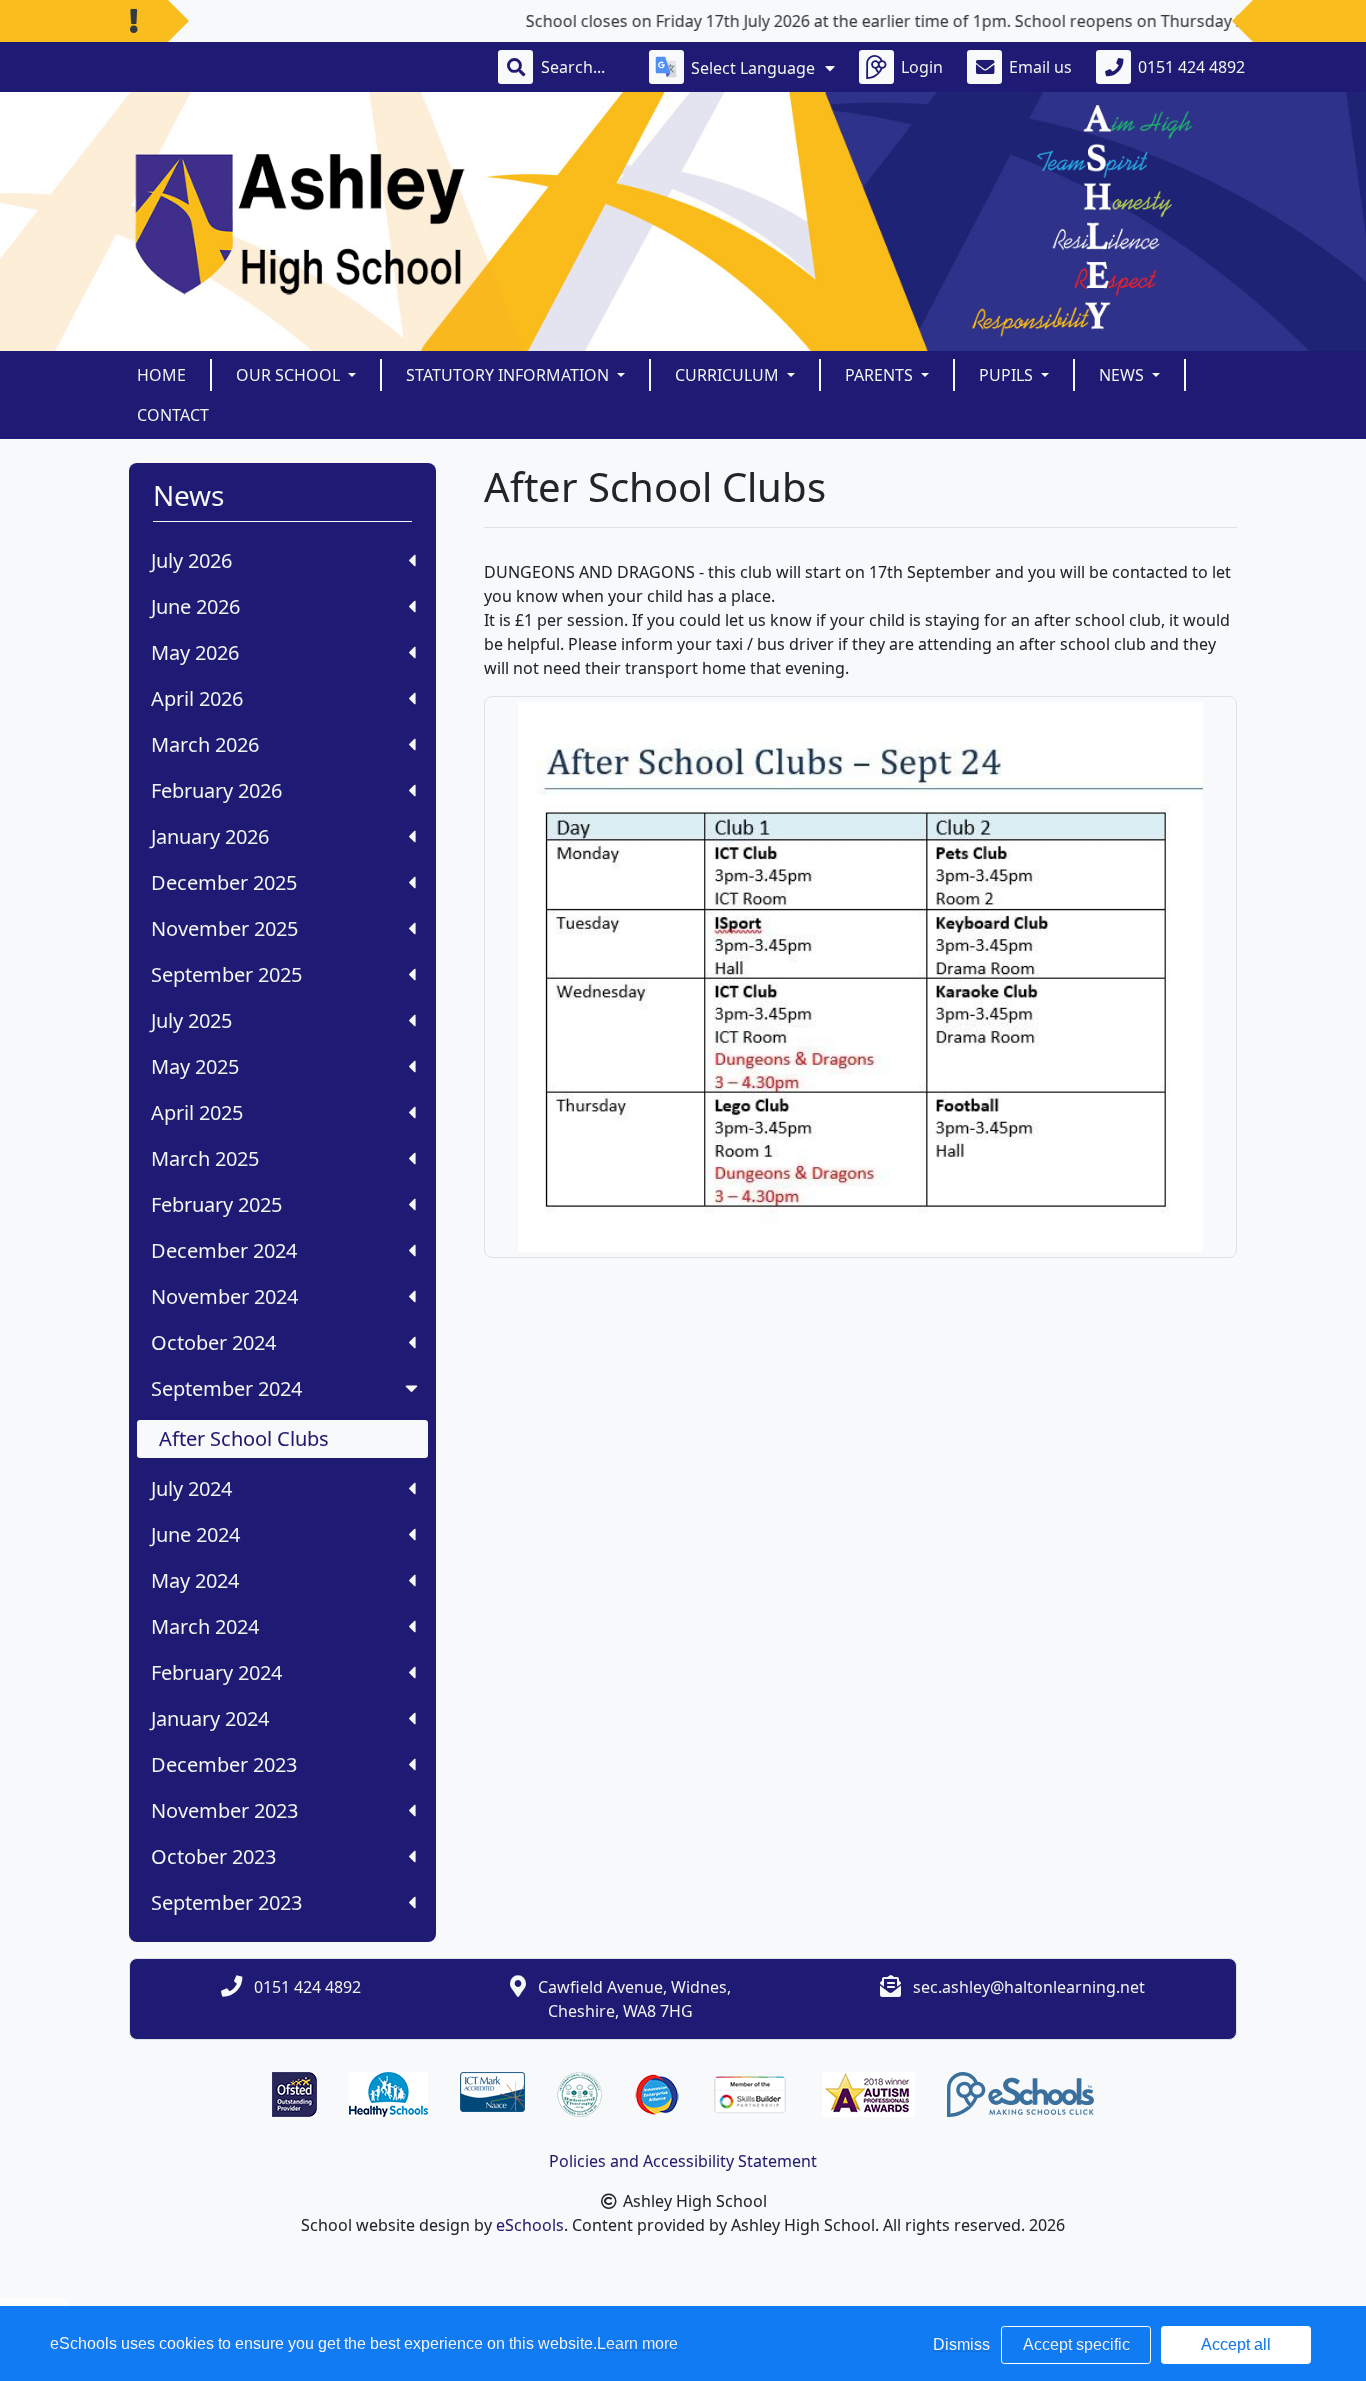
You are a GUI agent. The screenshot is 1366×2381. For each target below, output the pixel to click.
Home (161, 375)
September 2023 (226, 1902)
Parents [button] (881, 375)
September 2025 (226, 974)
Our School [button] (290, 375)
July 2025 (191, 1020)
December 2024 (224, 1250)
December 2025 (224, 882)
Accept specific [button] (1076, 2344)
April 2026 (197, 698)
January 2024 (210, 1718)
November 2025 (224, 928)
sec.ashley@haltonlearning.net (1029, 1987)
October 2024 (213, 1342)
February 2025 (216, 1204)
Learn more (637, 2343)
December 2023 (224, 1764)
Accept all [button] (1236, 2344)
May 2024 (195, 1580)
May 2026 (195, 652)
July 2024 (191, 1488)
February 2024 (216, 1672)
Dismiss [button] (961, 2344)
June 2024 (195, 1534)
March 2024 (205, 1626)
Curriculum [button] (729, 375)
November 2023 (224, 1810)
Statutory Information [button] (509, 375)
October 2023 (213, 1856)
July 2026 (191, 560)
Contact (173, 415)
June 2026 (195, 606)
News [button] (1123, 375)
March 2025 (205, 1158)
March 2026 (205, 744)
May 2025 (195, 1066)
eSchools (530, 2225)
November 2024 (224, 1296)
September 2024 (226, 1388)
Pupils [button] (1008, 375)
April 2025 (197, 1112)
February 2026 (216, 790)
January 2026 (210, 836)
